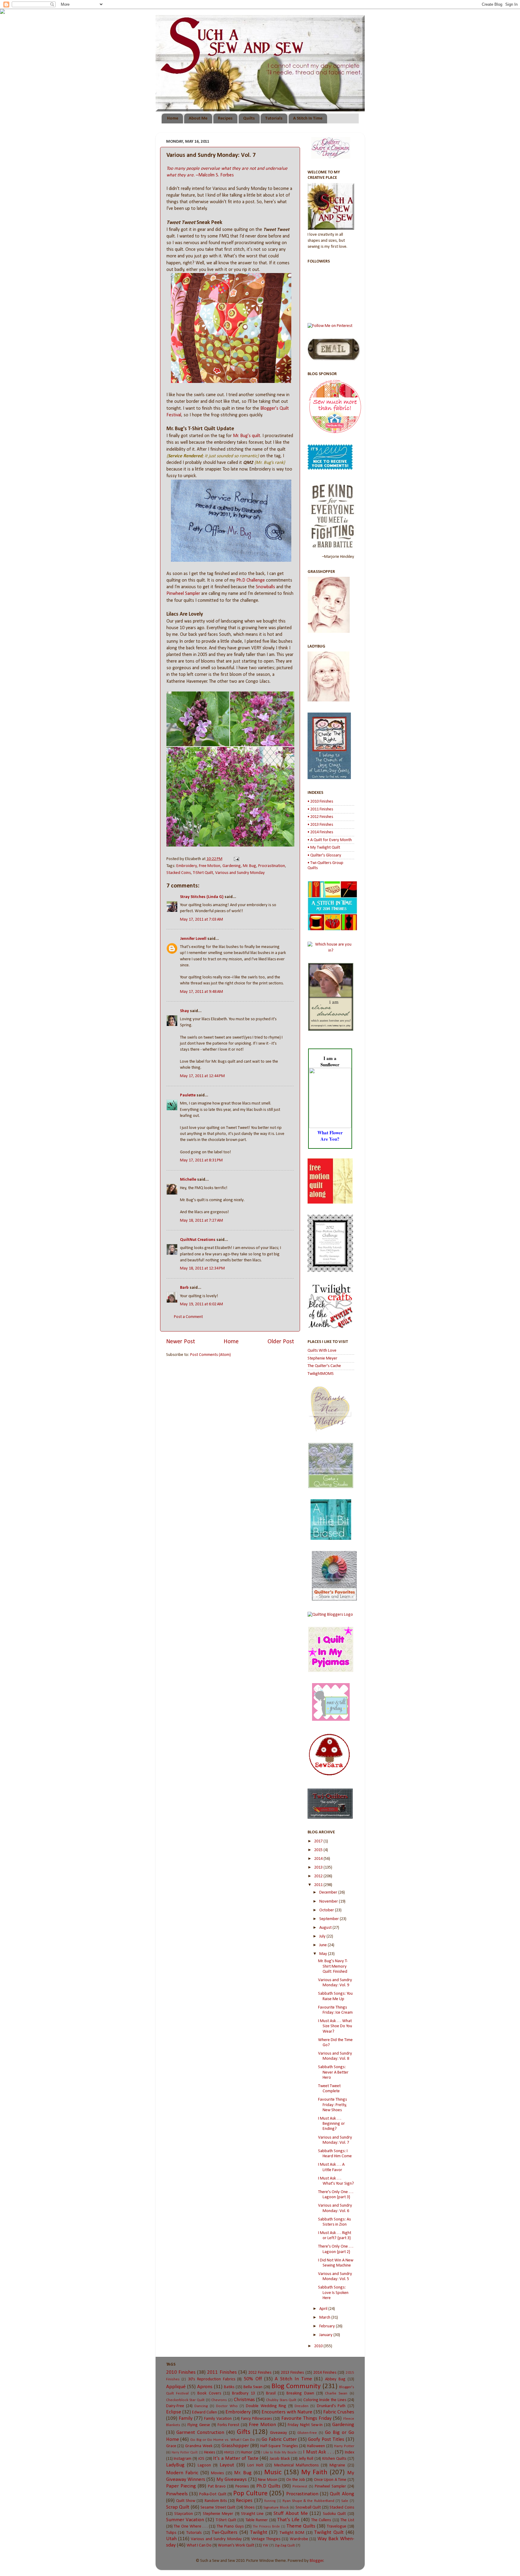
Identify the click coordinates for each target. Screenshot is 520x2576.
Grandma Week (199, 2446)
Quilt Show (186, 2501)
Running (270, 2501)
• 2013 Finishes (320, 825)
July (323, 1936)
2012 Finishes (260, 2373)
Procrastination (272, 866)
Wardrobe (299, 2539)
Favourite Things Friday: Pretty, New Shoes (333, 2105)
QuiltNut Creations (198, 1240)
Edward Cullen (204, 2412)
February (328, 2326)
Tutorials (274, 118)
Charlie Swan (336, 2393)
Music (273, 2473)
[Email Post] (235, 859)
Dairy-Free (175, 2406)
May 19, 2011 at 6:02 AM (201, 1304)
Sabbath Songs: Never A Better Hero (333, 2072)
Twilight (259, 2532)
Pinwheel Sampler (183, 594)
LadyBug (175, 2465)
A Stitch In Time (308, 118)
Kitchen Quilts (334, 2459)
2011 (319, 1885)
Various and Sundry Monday (240, 873)
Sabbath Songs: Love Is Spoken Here (333, 2293)
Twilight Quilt (329, 2532)
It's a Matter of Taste (236, 2458)
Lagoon (204, 2465)
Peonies (242, 2486)
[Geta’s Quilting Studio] (331, 1487)
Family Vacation (218, 2419)
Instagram (183, 2459)
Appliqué (176, 2387)
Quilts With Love (322, 1351)
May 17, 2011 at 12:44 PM (202, 1076)
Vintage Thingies (266, 2539)
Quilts (249, 118)
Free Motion (210, 866)
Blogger (317, 2561)
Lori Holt (255, 2465)
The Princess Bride (266, 2527)
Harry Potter (344, 2446)
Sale (345, 2501)
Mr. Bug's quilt (247, 436)
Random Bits (216, 2501)
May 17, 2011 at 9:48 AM (201, 992)
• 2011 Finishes (320, 809)
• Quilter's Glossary (324, 855)
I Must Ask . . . (318, 2452)
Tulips (171, 2533)
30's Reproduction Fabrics (212, 2379)
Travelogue (337, 2526)
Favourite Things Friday (306, 2418)
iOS (201, 2459)
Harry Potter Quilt (185, 2453)
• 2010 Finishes (320, 802)
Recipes (225, 118)
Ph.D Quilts (268, 2486)
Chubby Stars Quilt (281, 2400)
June (323, 1945)
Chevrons (219, 2400)
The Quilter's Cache (324, 1366)
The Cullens (321, 2520)
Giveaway (279, 2433)
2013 (319, 1868)
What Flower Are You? (330, 1136)
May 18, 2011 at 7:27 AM (201, 1221)
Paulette (188, 1095)
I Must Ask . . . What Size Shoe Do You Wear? (335, 2026)
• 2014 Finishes (320, 832)
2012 (319, 1876)
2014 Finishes (325, 2373)
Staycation (184, 2514)
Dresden (302, 2406)
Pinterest (300, 2486)
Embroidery (187, 866)
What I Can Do (199, 2545)
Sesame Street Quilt (218, 2508)
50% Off (253, 2379)
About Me (198, 118)
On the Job (296, 2480)
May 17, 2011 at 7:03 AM (201, 920)
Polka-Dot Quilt (213, 2494)
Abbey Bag (335, 2379)
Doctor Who (227, 2406)
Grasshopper (235, 2446)
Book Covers (209, 2393)
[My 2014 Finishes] (332, 929)
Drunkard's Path (331, 2406)
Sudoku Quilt (334, 2514)
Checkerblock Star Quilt (185, 2400)
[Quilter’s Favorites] (334, 1600)
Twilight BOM (292, 2533)
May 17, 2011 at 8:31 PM (201, 1160)
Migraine (337, 2465)
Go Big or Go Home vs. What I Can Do (223, 2440)
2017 (319, 1841)
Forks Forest (229, 2425)
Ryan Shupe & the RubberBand (308, 2501)
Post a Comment (188, 1317)
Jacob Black (280, 2459)
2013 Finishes (292, 2373)
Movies (217, 2473)
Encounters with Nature (287, 2412)
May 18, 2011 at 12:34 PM (202, 1268)
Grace (171, 2446)
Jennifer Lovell (193, 939)
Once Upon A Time (330, 2480)
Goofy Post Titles (326, 2439)
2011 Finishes (222, 2372)
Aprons (205, 2387)
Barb (184, 1288)
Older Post (281, 1342)
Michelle (188, 1180)
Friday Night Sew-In (305, 2425)
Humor (247, 2452)
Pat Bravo (217, 2486)
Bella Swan (253, 2387)
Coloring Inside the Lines (325, 2400)
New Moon (268, 2480)
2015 (319, 1850)
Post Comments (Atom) (210, 1355)
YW (266, 2545)
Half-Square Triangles (279, 2446)
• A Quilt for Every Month (330, 840)
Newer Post (181, 1342)
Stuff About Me (291, 2514)
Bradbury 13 (243, 2393)
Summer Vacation (185, 2520)
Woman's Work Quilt (236, 2545)
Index (350, 2452)
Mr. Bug (249, 866)
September (330, 1919)
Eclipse (174, 2412)
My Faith (314, 2473)
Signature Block (276, 2508)
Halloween (316, 2446)
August (326, 1928)
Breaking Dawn (300, 2393)
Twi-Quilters (224, 2532)
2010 (319, 2346)
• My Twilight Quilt (324, 848)
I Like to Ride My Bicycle (279, 2453)
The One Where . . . (191, 2526)
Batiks (229, 2387)
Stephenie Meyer (322, 1358)
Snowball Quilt (308, 2508)
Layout (227, 2465)
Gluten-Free (307, 2433)
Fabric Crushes (339, 2412)
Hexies (210, 2452)
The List (347, 2520)
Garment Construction (200, 2433)
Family (186, 2418)
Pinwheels (177, 2494)
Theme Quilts (301, 2526)
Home (173, 118)
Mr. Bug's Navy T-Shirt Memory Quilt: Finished (333, 1966)
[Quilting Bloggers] (330, 1615)
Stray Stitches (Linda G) (202, 897)
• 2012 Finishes (320, 817)
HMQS (229, 2452)
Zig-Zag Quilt (285, 2545)
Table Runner (257, 2520)
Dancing (201, 2406)
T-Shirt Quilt (203, 873)
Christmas (244, 2400)
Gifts (244, 2432)
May (324, 1954)
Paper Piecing (181, 2486)
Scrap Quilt (178, 2507)
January (326, 2335)
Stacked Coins (179, 873)
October (327, 1910)
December (329, 1892)
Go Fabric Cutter (279, 2439)
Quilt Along (342, 2494)
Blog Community (296, 2386)
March (325, 2318)
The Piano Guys (230, 2526)
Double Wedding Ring (266, 2406)
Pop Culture (250, 2494)
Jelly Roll (306, 2459)
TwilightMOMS (321, 1374)
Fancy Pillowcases (257, 2419)
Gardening (232, 866)
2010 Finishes (181, 2372)
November (329, 1902)
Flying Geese (199, 2425)
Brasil (271, 2393)
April (324, 2309)
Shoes (249, 2508)
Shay (184, 1011)
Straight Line (252, 2514)
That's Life (288, 2520)
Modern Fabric (182, 2473)
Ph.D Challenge (251, 580)
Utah (171, 2539)
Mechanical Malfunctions (296, 2465)
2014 (319, 1859)
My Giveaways (232, 2480)
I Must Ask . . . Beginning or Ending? (331, 2124)
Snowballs (265, 587)
